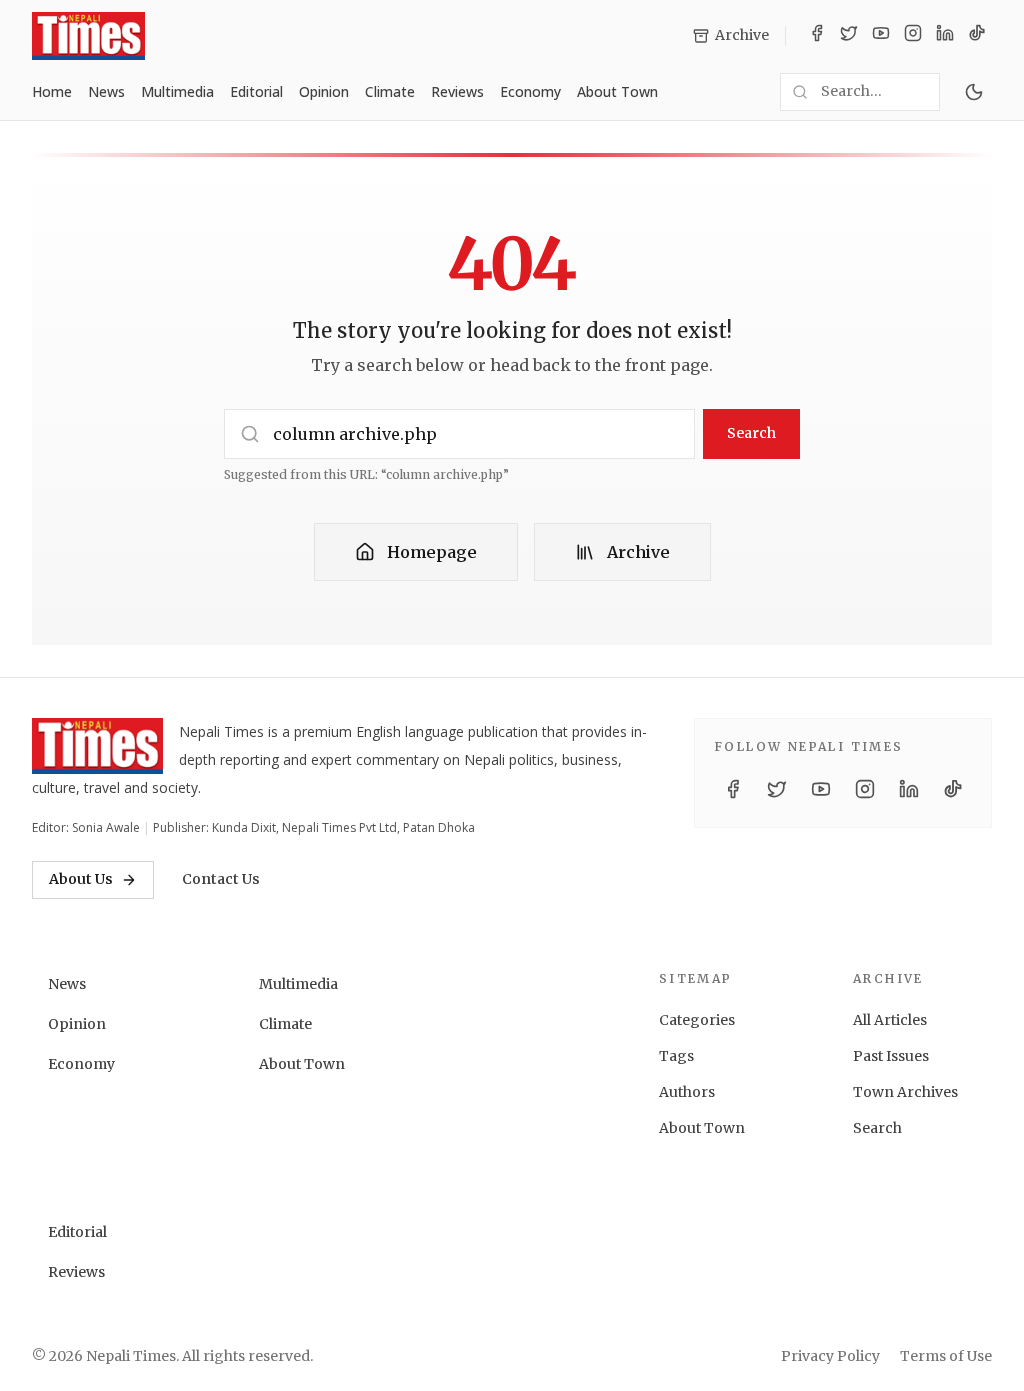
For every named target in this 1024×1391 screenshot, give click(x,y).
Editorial (256, 91)
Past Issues (891, 1056)
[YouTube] (881, 36)
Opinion (324, 91)
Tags (676, 1056)
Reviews (457, 91)
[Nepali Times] (97, 746)
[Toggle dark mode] (974, 92)
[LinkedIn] (945, 36)
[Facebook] (817, 36)
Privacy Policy (830, 1356)
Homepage (432, 552)
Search (751, 433)
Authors (687, 1092)
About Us (81, 879)
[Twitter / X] (849, 36)
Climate (390, 91)
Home (52, 91)
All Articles (890, 1020)
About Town (617, 91)
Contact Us (221, 879)
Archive (638, 552)
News (106, 91)
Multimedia (177, 91)
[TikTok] (977, 36)
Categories (697, 1020)
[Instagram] (913, 36)
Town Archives (905, 1092)
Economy (530, 91)
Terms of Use (946, 1356)
